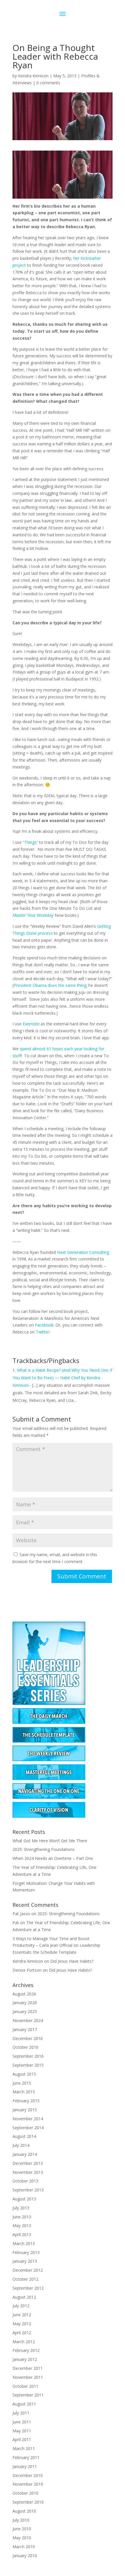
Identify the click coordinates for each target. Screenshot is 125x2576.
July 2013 (21, 2208)
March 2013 (24, 2243)
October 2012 (25, 2279)
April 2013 (22, 2234)
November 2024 (28, 2020)
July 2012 (21, 2306)
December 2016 (28, 2038)
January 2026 (25, 2003)
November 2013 (28, 2172)
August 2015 (24, 2074)
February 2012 (26, 2350)
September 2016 (28, 2056)
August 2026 (24, 1994)
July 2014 (21, 2145)
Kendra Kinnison (33, 76)
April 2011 (22, 2439)
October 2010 (25, 2493)
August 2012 (24, 2297)
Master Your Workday (33, 915)
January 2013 (25, 2261)
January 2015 (25, 2110)
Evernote (31, 1024)
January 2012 (25, 2359)
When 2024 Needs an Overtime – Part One (53, 1858)
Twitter (42, 1332)
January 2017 (25, 2029)
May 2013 (22, 2225)
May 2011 (22, 2431)
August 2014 (24, 2136)
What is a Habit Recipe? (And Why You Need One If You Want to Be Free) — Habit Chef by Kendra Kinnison (62, 1378)
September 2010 (28, 2502)
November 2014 (28, 2119)
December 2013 (28, 2163)
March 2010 (24, 2547)
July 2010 (21, 2520)
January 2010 (25, 2556)
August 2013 (24, 2199)
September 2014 (28, 2128)
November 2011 (28, 2377)
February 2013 (26, 2252)
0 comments (48, 83)
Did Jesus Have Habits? (72, 1961)
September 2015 (28, 2065)
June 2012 (22, 2315)
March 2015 (24, 2092)
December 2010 (28, 2475)
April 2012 (22, 2333)
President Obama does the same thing (50, 985)
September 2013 (28, 2190)
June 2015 (22, 2083)
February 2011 (26, 2457)
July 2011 (21, 2413)
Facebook (44, 1325)
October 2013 (25, 2181)
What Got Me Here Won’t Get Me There (50, 1841)
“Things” (30, 842)
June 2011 (22, 2422)
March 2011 (24, 2448)
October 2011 (25, 2386)
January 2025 (25, 2011)
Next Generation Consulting (83, 1252)
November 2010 (28, 2484)
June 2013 (22, 2217)
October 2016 (25, 2047)
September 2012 (28, 2288)
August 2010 (24, 2511)
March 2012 (24, 2342)
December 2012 (28, 2270)
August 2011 (24, 2404)
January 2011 (25, 2466)
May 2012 (22, 2324)
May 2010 (22, 2538)
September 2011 (28, 2395)
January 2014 (25, 2154)
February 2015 (26, 2101)
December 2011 (28, 2368)
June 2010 (22, 2529)
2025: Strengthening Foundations (44, 1849)
